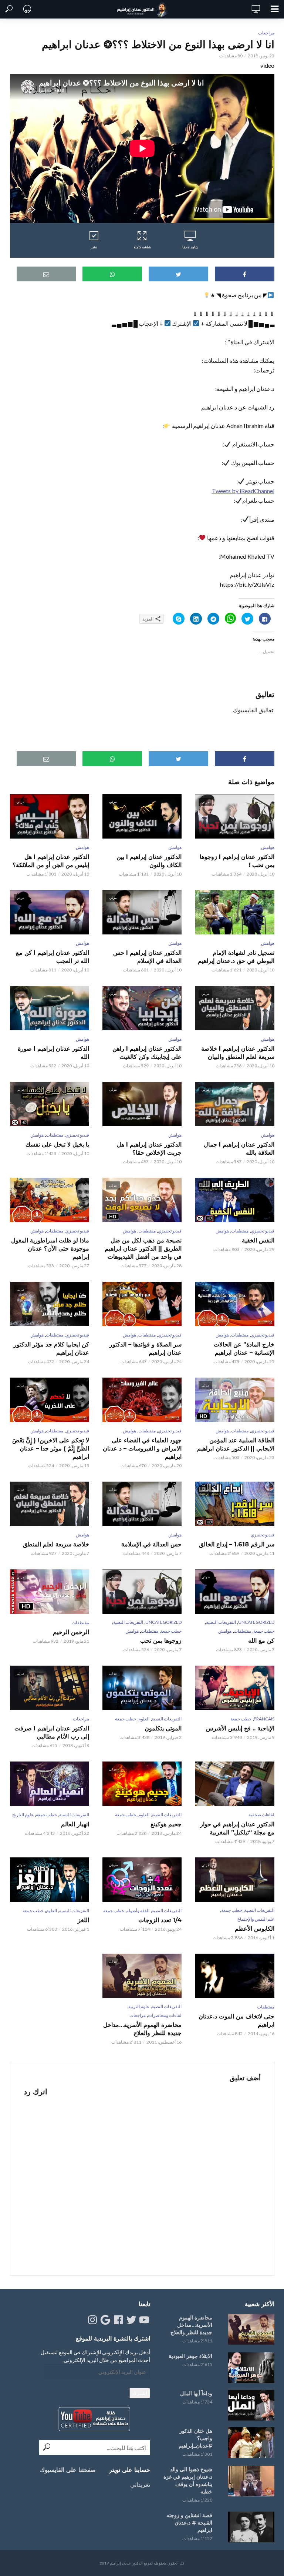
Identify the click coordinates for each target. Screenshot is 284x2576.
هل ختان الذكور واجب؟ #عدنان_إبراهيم (195, 2438)
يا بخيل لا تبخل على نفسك (57, 1145)
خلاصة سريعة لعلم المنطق (56, 1544)
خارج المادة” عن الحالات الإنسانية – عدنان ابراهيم (244, 1349)
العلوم (144, 1719)
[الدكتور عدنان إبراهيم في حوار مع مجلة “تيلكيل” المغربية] (234, 1784)
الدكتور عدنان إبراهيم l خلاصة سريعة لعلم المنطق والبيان (238, 1053)
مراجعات (266, 33)
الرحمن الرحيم (71, 1632)
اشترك (140, 2393)
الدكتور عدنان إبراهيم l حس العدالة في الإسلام (147, 957)
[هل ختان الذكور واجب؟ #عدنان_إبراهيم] (250, 2443)
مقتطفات (55, 1135)
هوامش (268, 847)
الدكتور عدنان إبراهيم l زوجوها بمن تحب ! (237, 861)
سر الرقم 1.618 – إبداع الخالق (236, 1544)
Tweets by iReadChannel (243, 491)
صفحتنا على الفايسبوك (68, 2470)
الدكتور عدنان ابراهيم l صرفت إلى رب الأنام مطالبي (52, 1732)
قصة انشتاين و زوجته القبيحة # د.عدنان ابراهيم (189, 2523)
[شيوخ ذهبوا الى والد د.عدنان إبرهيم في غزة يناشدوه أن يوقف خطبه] (250, 2481)
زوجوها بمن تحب (161, 1641)
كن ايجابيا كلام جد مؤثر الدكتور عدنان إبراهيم (51, 1349)
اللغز (83, 1920)
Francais (264, 1719)
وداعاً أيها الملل (196, 2393)
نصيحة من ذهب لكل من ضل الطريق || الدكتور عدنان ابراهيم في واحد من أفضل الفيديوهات (143, 1249)
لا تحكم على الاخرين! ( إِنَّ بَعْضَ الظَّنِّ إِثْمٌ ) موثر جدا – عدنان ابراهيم (51, 1448)
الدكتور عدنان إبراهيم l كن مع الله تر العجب (53, 957)
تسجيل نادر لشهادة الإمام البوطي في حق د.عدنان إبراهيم (236, 957)
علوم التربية (139, 2006)
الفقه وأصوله (138, 1911)
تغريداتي (140, 2484)
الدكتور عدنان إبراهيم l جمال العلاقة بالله (239, 1149)
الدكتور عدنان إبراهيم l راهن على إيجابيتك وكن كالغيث (147, 1053)
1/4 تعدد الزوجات (160, 1920)
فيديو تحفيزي (77, 1135)
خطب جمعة (264, 1631)
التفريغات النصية (221, 1622)
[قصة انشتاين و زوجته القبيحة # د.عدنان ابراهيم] (250, 2527)
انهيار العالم (75, 1824)
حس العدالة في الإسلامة (151, 1544)
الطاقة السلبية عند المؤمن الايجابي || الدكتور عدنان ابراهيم (236, 1444)
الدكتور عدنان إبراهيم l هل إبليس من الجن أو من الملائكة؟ (51, 861)
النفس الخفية (258, 1240)
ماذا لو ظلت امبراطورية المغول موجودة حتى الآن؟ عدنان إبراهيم (50, 1249)
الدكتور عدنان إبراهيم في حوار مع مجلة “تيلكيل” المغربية (237, 1828)
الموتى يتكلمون (163, 1728)
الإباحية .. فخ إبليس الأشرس (240, 1728)
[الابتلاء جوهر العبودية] (250, 2368)
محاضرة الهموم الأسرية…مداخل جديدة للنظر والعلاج (142, 2029)
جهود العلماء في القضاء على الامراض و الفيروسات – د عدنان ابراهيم (142, 1448)
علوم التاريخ (23, 1815)
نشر (94, 247)
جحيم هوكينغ (166, 1824)
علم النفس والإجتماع (256, 1919)
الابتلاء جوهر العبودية (190, 2356)
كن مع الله (261, 1641)
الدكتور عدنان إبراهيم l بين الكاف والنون (149, 861)
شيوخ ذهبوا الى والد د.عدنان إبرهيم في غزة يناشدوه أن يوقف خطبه (188, 2480)
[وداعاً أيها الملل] (250, 2405)
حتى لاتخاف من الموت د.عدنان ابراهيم (236, 2020)
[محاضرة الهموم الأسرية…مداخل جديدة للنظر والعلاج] (250, 2329)
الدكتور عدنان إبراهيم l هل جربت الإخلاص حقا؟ (149, 1149)
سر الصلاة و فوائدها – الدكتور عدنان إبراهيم (146, 1349)
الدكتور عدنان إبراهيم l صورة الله (53, 1053)
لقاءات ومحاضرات (165, 2015)
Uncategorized (256, 1622)
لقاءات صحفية (261, 1815)
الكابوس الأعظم (254, 1929)
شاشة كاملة (142, 247)
